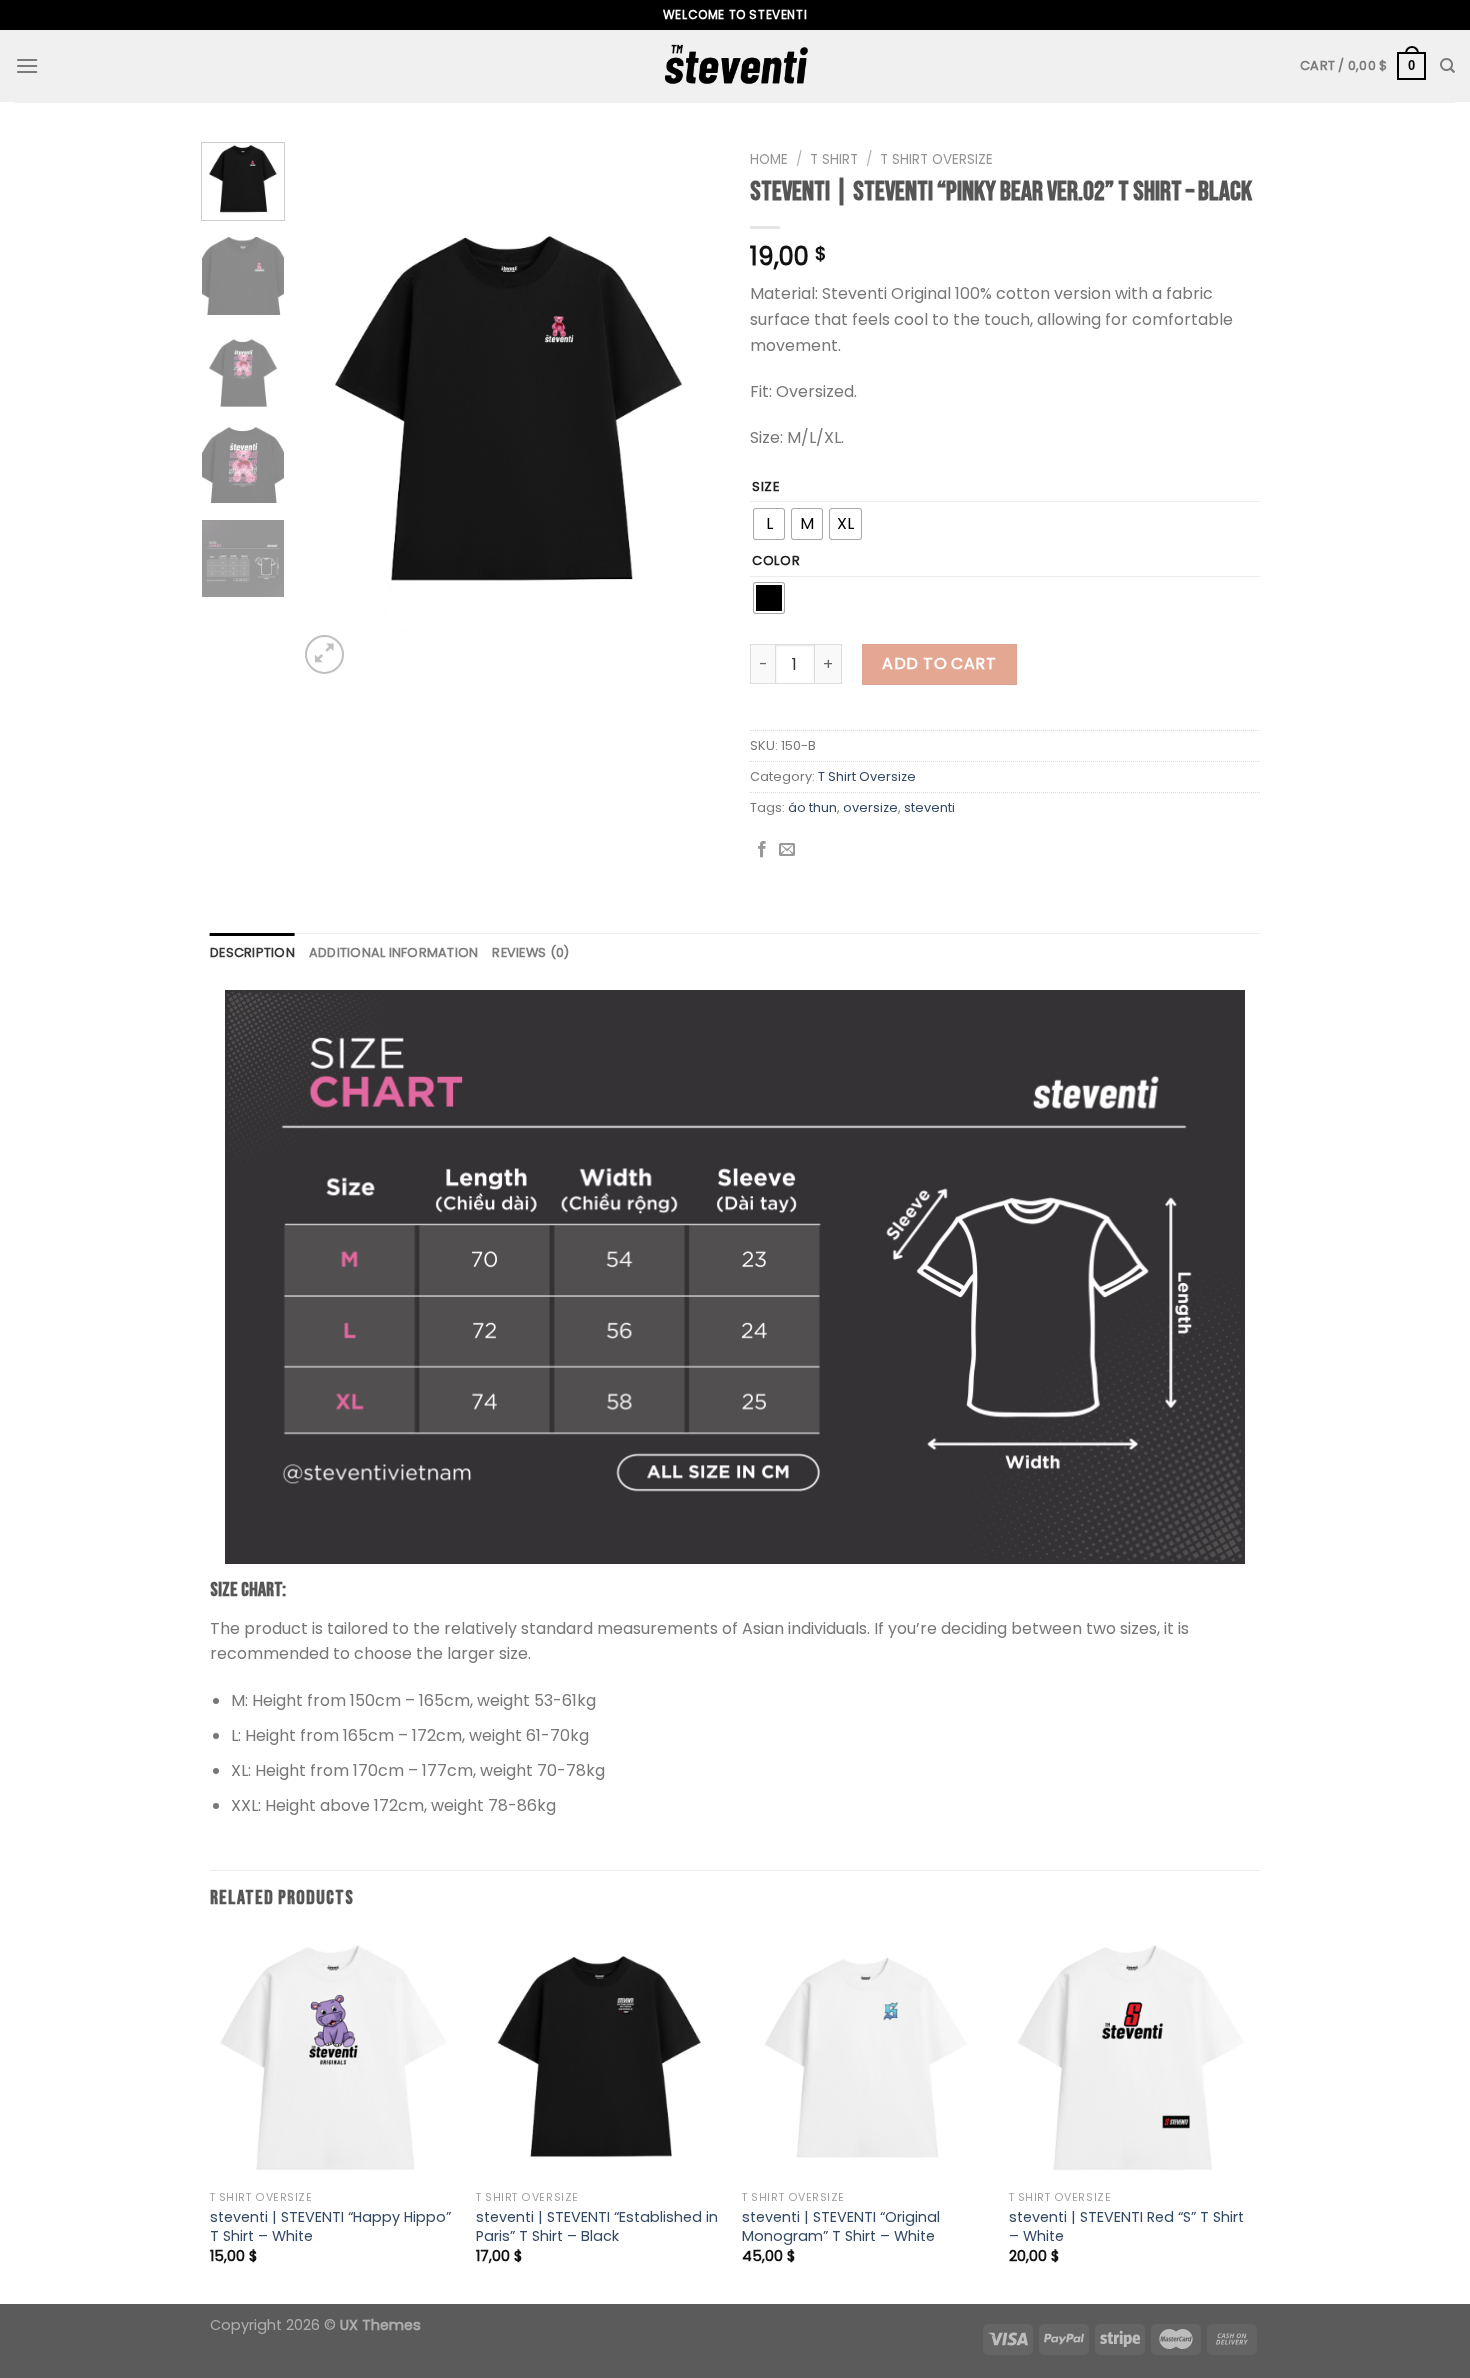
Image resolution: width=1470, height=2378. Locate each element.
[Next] (687, 410)
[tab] (252, 953)
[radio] (769, 524)
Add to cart (939, 663)
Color (776, 561)
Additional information (394, 952)
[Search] (1447, 66)
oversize (870, 807)
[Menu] (27, 65)
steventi (929, 807)
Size (766, 487)
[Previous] (332, 410)
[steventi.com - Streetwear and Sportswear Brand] (735, 66)
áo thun (812, 807)
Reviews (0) (530, 952)
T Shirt (834, 159)
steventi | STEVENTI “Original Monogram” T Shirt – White (841, 2226)
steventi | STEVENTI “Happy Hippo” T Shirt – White (330, 2226)
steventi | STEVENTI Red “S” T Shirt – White (1126, 2226)
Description (252, 952)
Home (769, 159)
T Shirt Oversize (936, 159)
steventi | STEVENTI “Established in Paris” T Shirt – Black (597, 2226)
